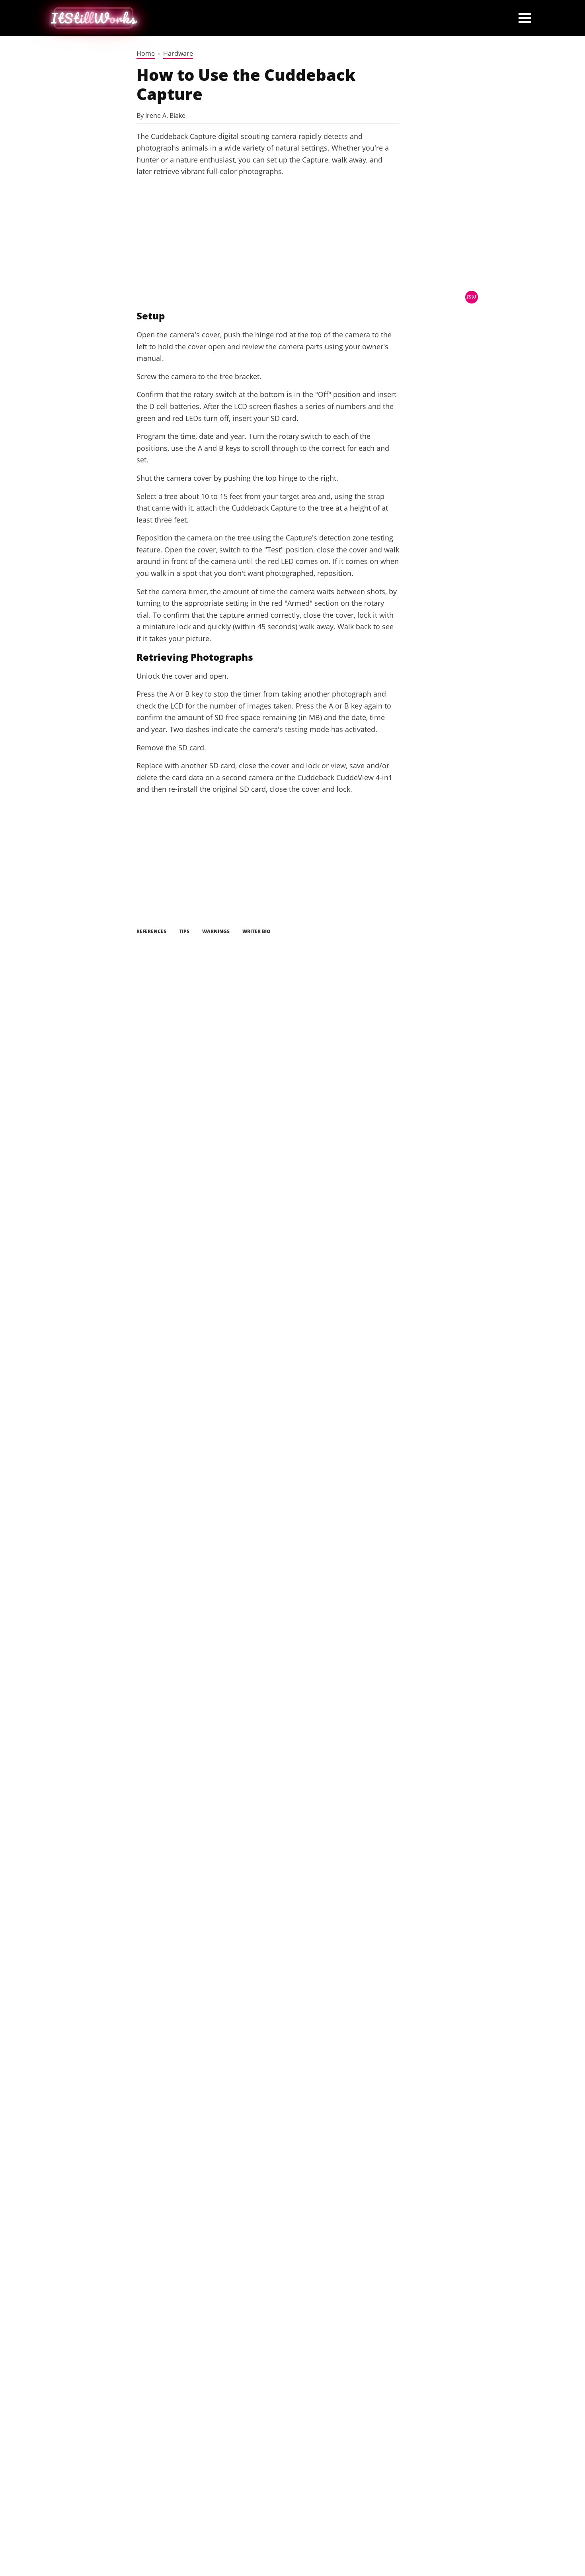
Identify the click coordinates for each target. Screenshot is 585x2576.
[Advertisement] (268, 243)
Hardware (178, 53)
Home (146, 53)
